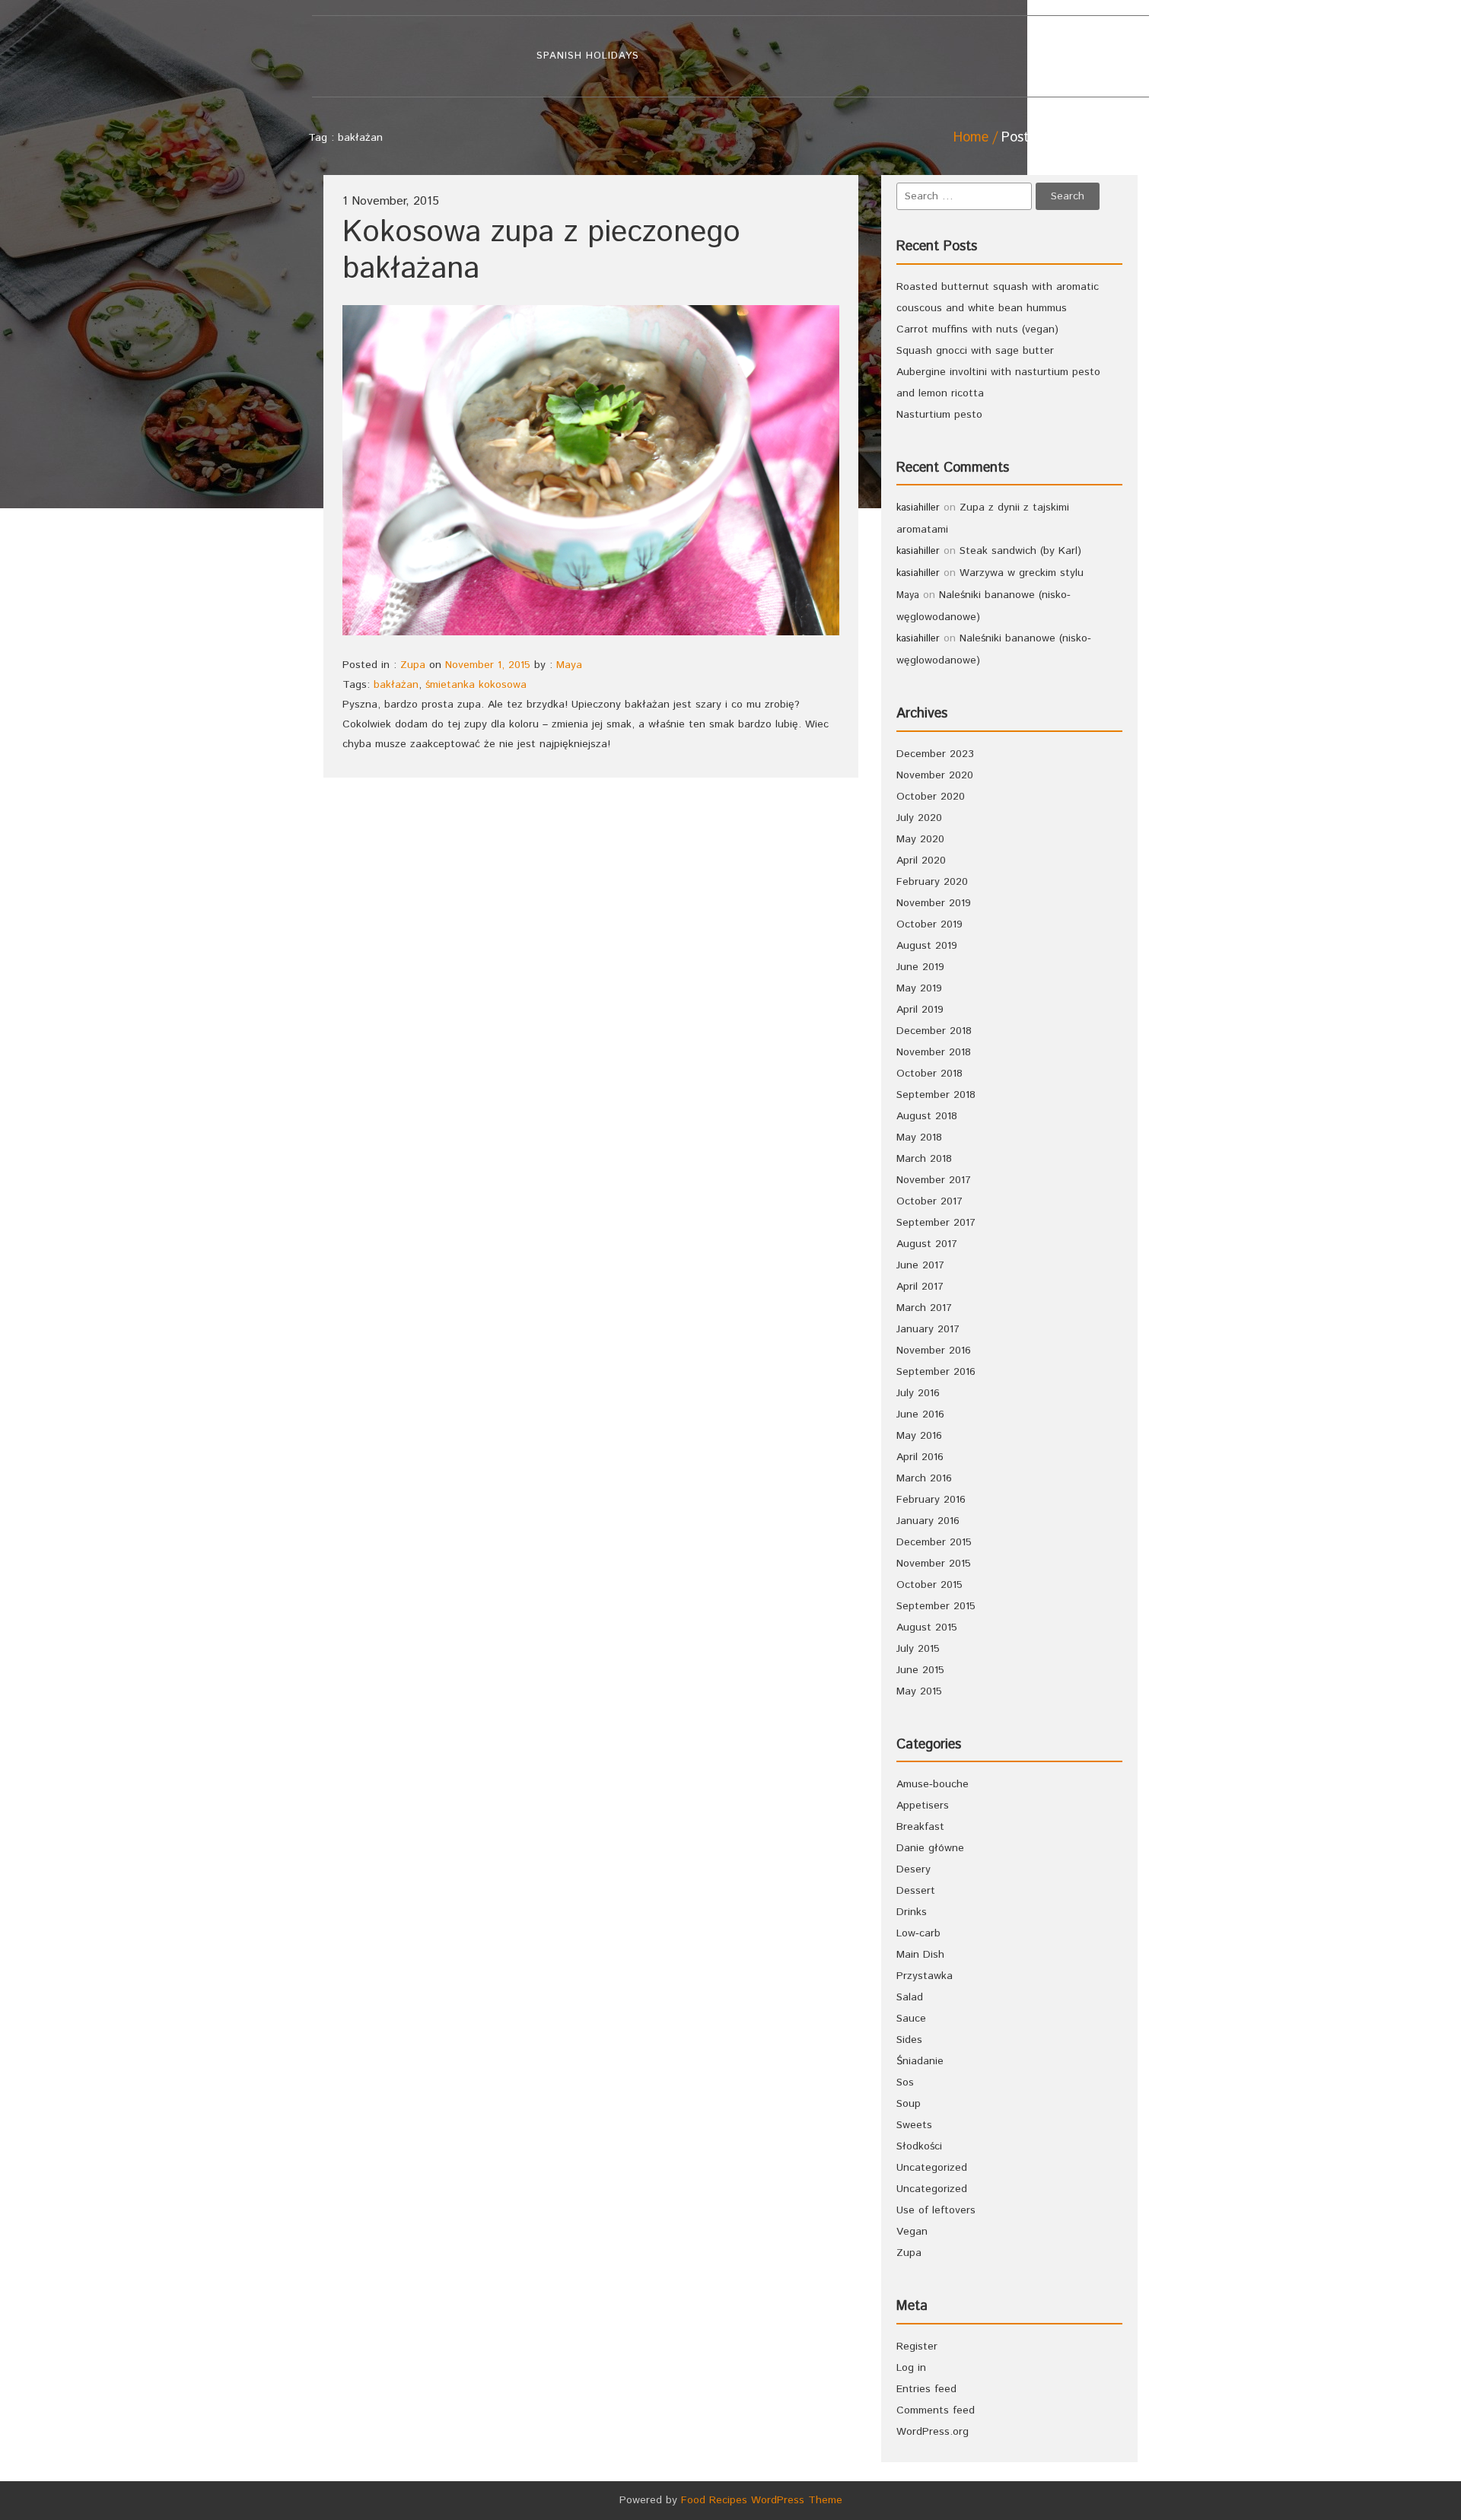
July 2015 (918, 1649)
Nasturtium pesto (939, 415)
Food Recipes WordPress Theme (762, 2500)
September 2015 (936, 1606)
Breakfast (920, 1827)
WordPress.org (933, 2432)
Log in (911, 2368)
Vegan (912, 2232)
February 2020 (932, 882)
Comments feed (936, 2410)
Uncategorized (932, 2168)
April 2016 (920, 1457)
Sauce (911, 2019)
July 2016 (918, 1393)
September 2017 (936, 1223)
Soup (909, 2104)
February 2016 (931, 1500)
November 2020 (935, 775)
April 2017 (920, 1287)
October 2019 (929, 924)
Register (917, 2347)
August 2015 (927, 1627)
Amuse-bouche (933, 1784)
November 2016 (934, 1351)
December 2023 (935, 754)
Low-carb (918, 1933)
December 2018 (934, 1031)
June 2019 (920, 967)
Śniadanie (920, 2061)
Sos (905, 2082)
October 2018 (929, 1074)
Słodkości (919, 2146)
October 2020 (931, 797)
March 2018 (924, 1159)
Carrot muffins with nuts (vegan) (977, 329)
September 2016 (936, 1372)
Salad (910, 1997)
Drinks (912, 1912)
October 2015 (929, 1585)
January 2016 (928, 1521)
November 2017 (934, 1180)
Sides (909, 2040)
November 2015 (934, 1564)
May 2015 (919, 1691)
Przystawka (925, 1976)
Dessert (916, 1891)
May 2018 (919, 1137)
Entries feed (926, 2389)
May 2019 (919, 988)
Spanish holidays (588, 56)
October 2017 (929, 1201)
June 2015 (920, 1670)
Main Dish (920, 1955)
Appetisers (923, 1806)
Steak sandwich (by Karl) (1020, 551)
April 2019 (920, 1010)
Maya (569, 665)
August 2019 (927, 946)
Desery (914, 1869)
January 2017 (928, 1329)
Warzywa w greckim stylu (1022, 573)
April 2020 (921, 861)
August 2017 (927, 1244)
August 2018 (927, 1116)
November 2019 (934, 903)
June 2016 (920, 1414)
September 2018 (936, 1095)
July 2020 (919, 818)
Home (971, 138)
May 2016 (919, 1436)
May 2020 (920, 839)
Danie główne (930, 1848)
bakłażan (396, 685)
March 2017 (924, 1308)
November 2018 (934, 1052)
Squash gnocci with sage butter (975, 351)
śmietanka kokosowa (476, 685)
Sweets (914, 2125)
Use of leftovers (936, 2210)
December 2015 (934, 1542)
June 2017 (920, 1265)
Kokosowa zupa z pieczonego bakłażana (541, 251)
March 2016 (924, 1478)
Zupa (413, 665)
